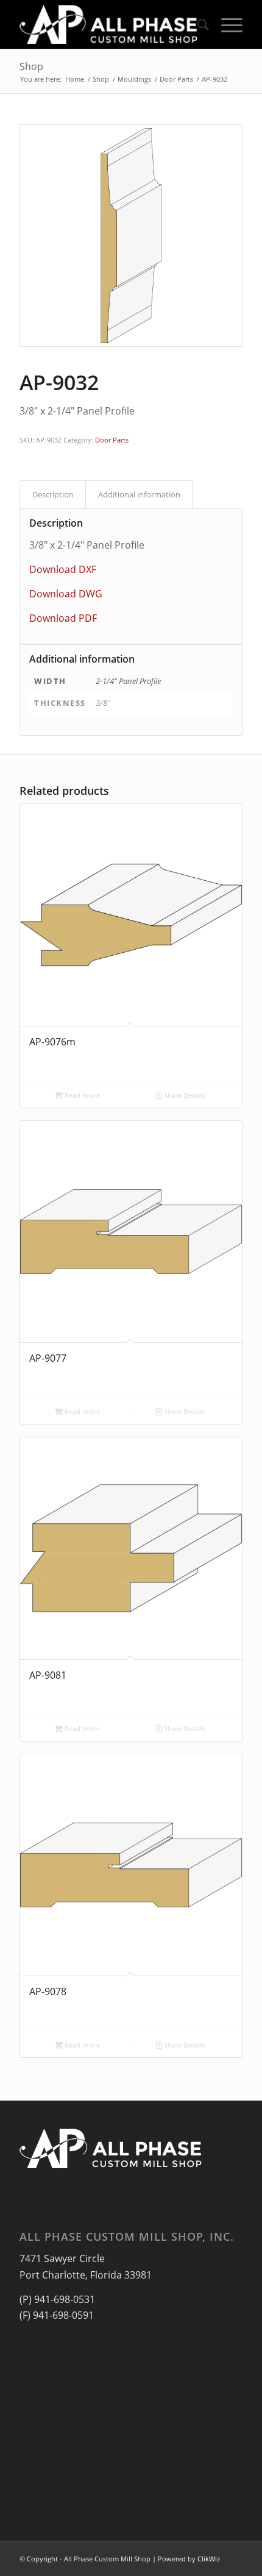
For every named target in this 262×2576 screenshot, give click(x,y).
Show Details (183, 1095)
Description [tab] (53, 494)
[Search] (197, 24)
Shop (31, 66)
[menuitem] (197, 24)
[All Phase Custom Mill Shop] (108, 24)
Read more (81, 1095)
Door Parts (112, 440)
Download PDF (63, 618)
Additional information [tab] (139, 494)
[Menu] (226, 24)
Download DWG (66, 594)
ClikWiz (209, 2559)
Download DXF (63, 569)
